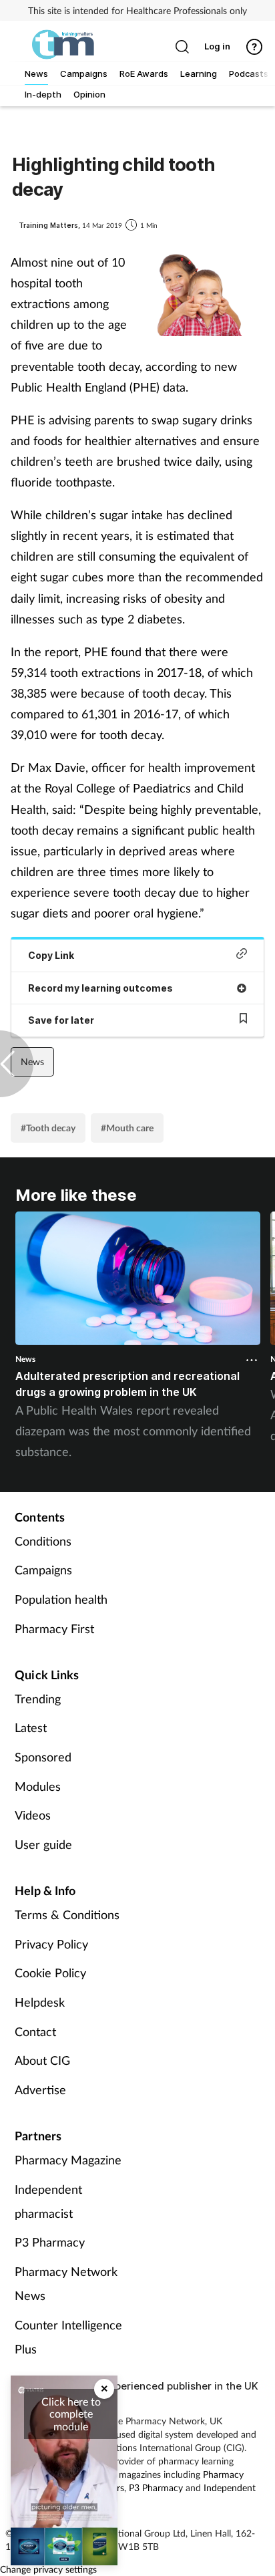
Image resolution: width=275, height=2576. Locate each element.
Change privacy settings (48, 2569)
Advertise (40, 2090)
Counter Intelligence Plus (68, 2337)
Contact (35, 2031)
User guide (43, 1844)
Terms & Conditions (67, 1914)
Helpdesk (40, 2002)
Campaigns (43, 1570)
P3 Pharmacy (50, 2242)
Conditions (43, 1541)
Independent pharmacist (48, 2201)
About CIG (42, 2060)
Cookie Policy (50, 1973)
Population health (61, 1599)
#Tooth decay (48, 1128)
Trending (38, 1699)
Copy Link (51, 955)
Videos (33, 1815)
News (32, 1061)
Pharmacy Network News (66, 2283)
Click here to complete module (71, 2414)
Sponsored (43, 1757)
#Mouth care (127, 1128)
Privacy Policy (51, 1944)
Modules (38, 1786)
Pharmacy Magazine (68, 2160)
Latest (31, 1727)
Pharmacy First (54, 1628)
